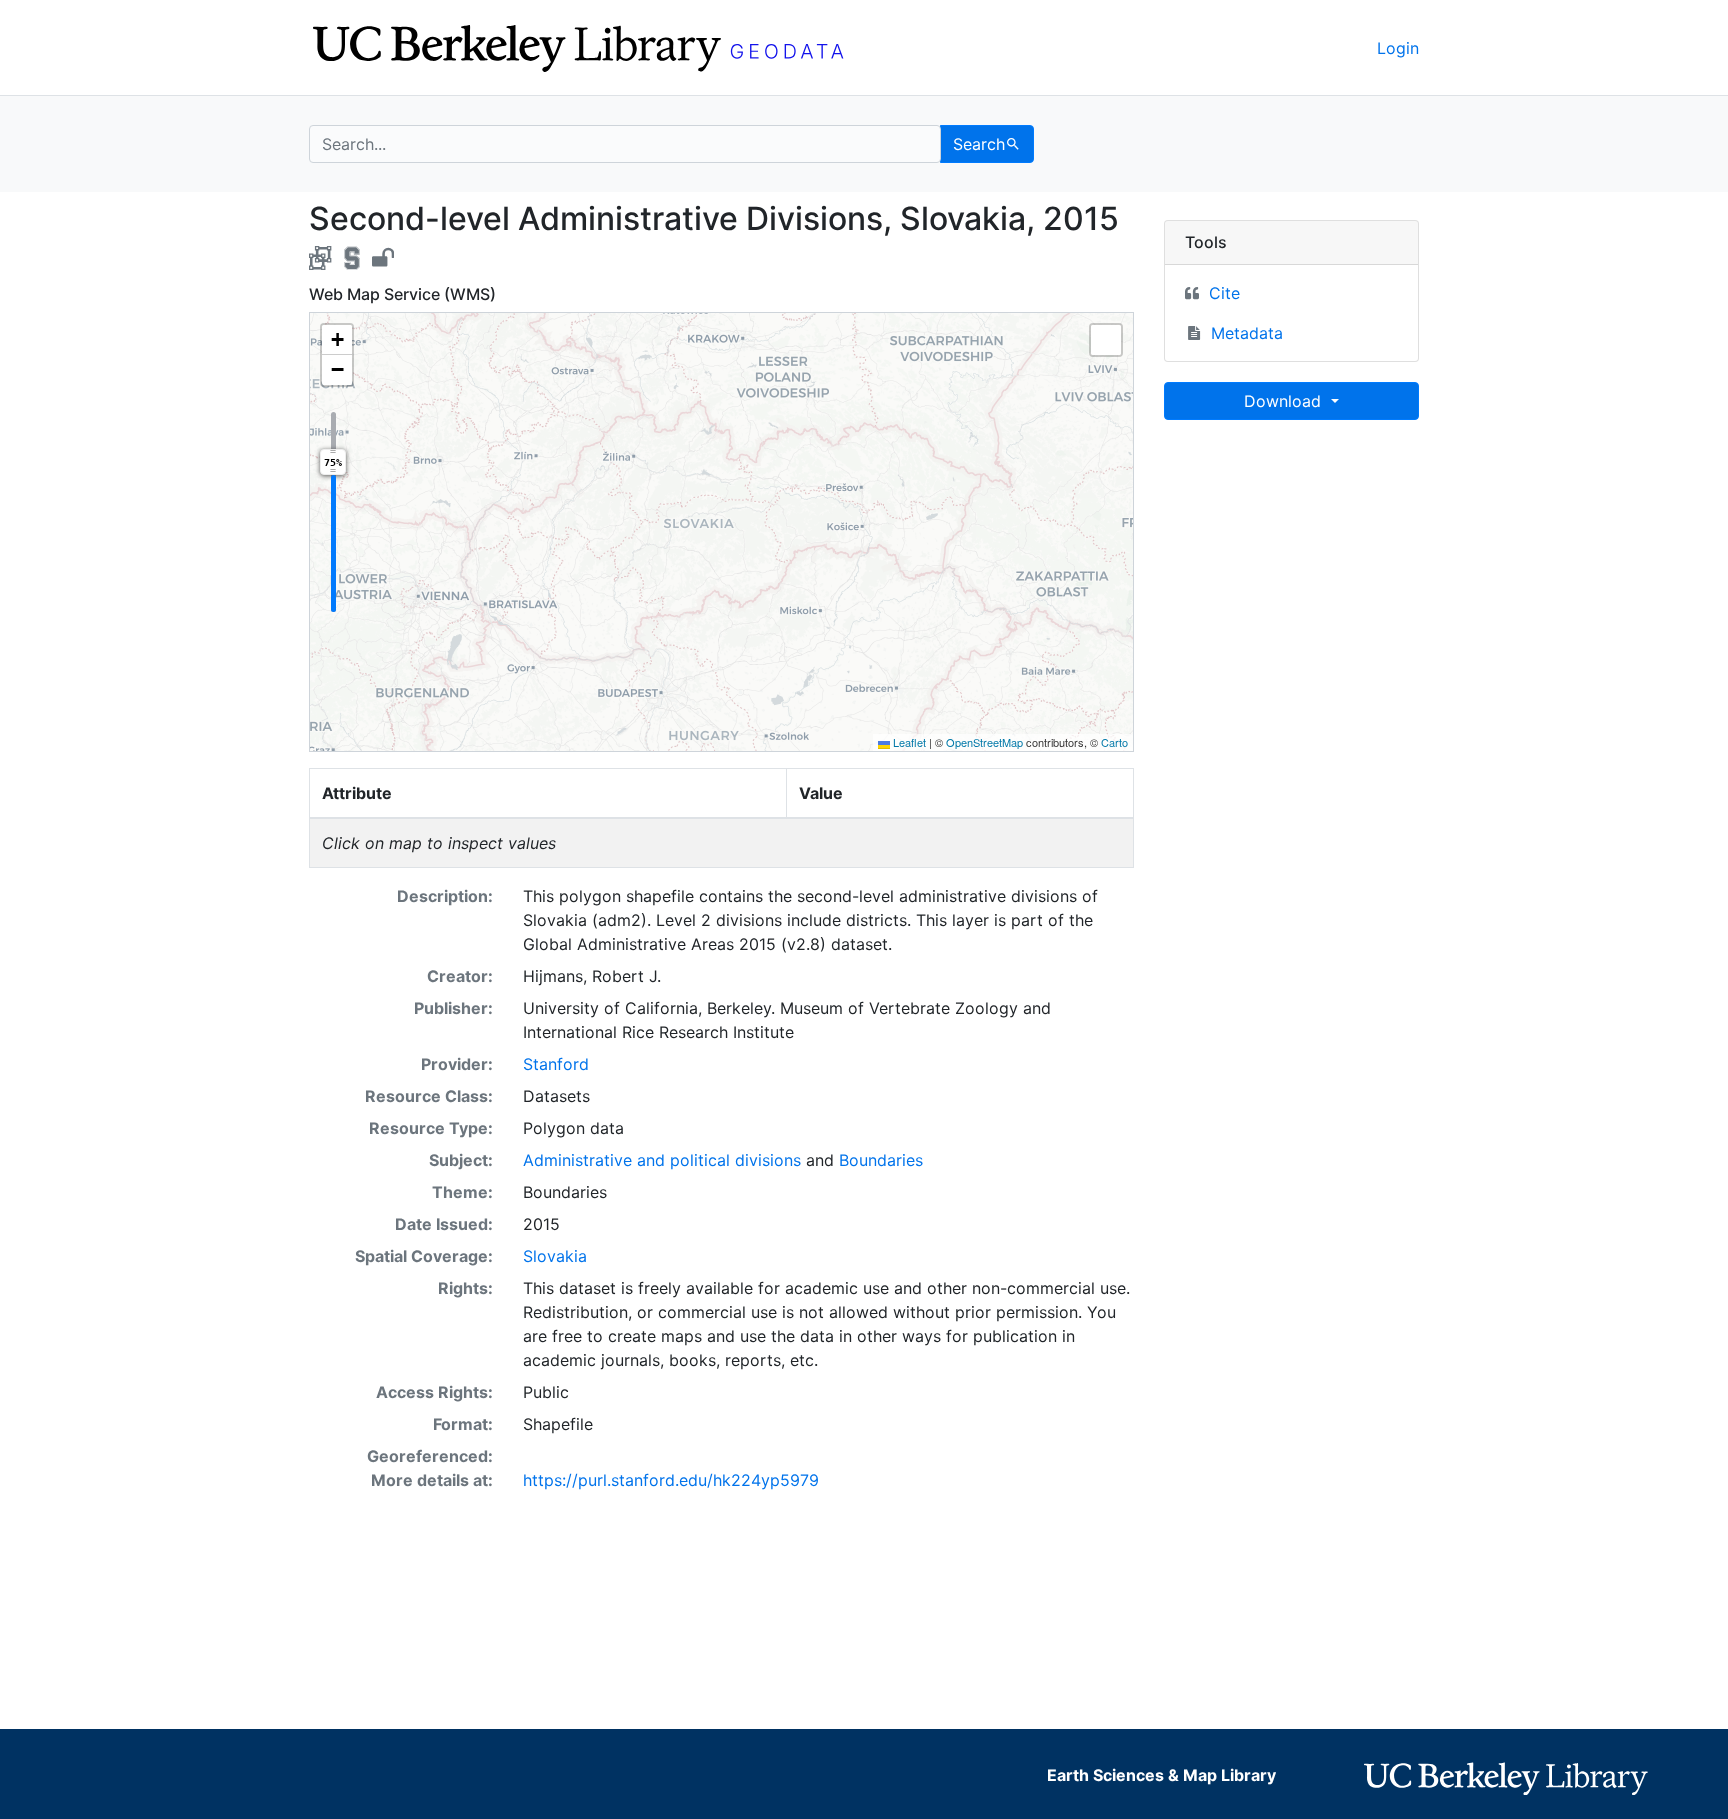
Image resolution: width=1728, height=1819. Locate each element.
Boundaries (881, 1160)
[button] (337, 340)
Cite (1224, 293)
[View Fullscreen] (1106, 340)
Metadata (1247, 333)
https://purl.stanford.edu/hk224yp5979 (671, 1480)
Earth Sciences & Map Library (1161, 1775)
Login (1398, 48)
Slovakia (555, 1256)
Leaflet (908, 742)
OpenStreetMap (984, 742)
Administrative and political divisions (662, 1160)
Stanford (556, 1064)
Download (1285, 401)
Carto (1114, 742)
